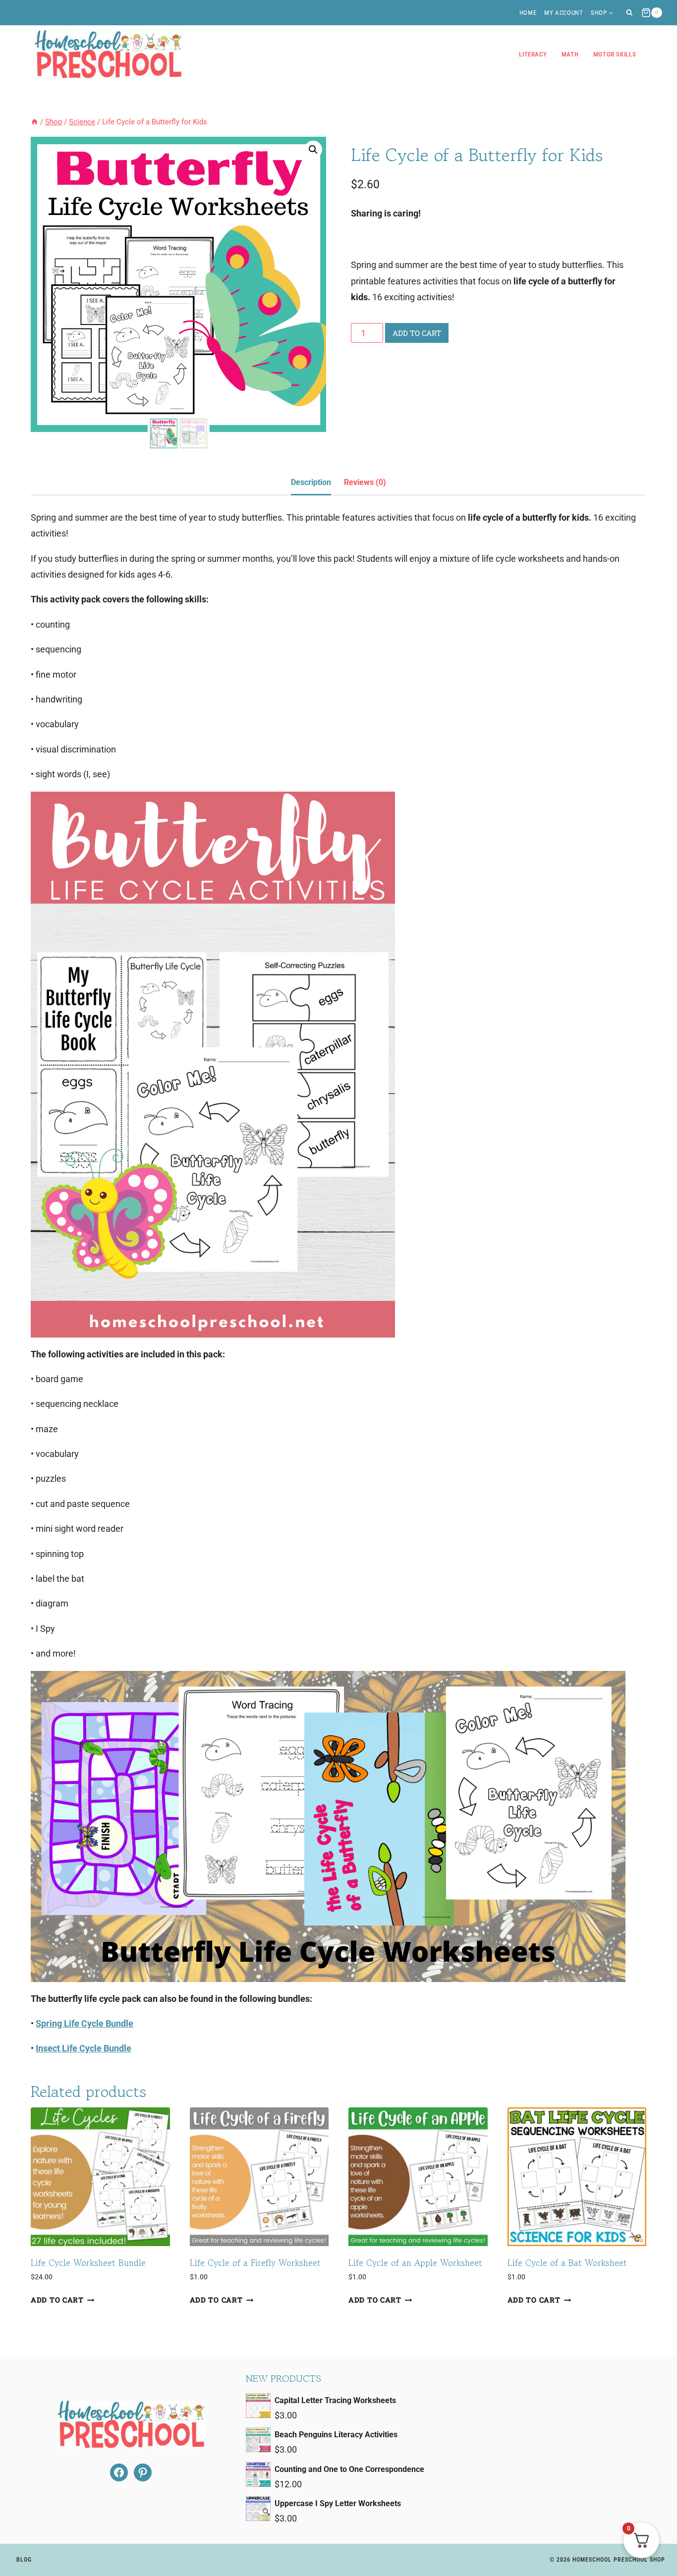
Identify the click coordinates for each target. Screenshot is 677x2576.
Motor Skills (615, 54)
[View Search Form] (629, 13)
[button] (313, 150)
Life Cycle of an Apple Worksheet (415, 2262)
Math (570, 54)
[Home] (34, 122)
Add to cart (417, 333)
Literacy (533, 54)
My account (564, 13)
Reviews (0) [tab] (365, 482)
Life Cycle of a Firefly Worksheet (255, 2262)
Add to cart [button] (57, 2300)
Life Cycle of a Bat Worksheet (567, 2262)
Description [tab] (311, 482)
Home (528, 13)
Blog (24, 2560)
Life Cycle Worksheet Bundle (88, 2262)
